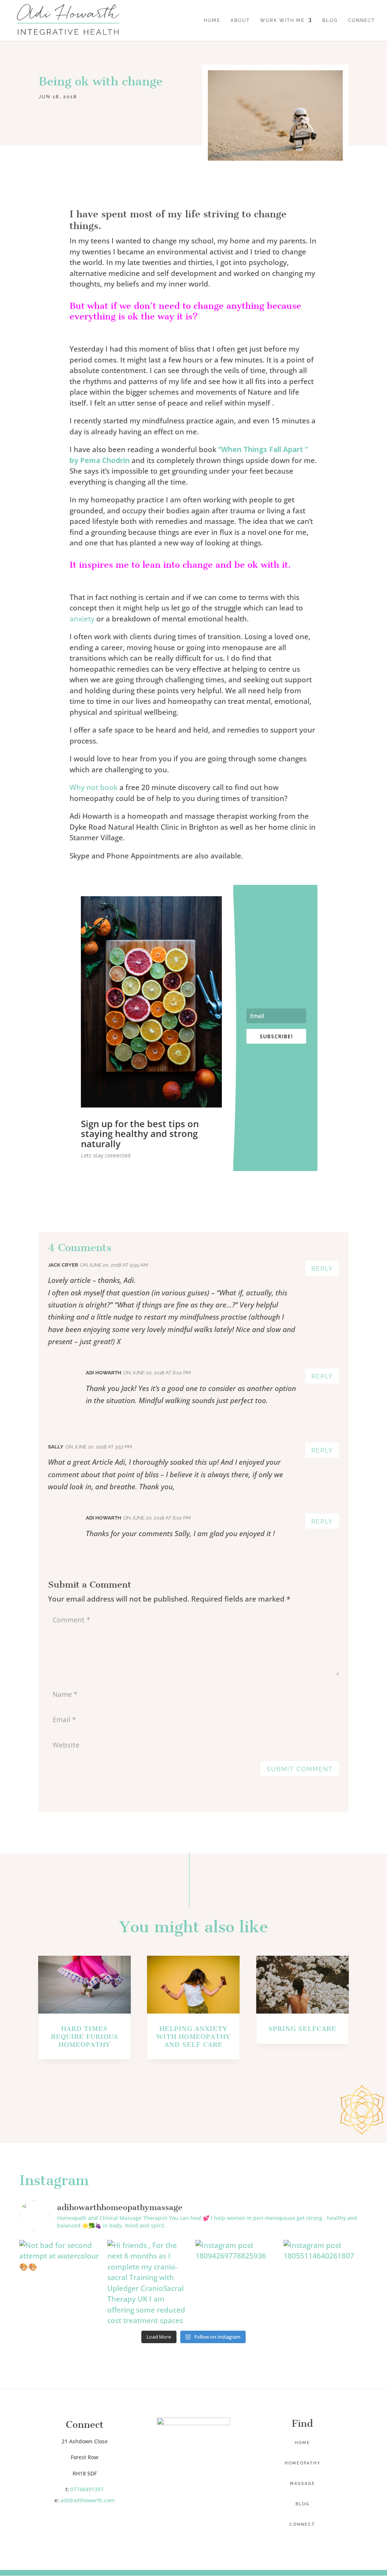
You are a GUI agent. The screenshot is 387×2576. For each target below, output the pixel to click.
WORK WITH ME (282, 20)
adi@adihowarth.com (87, 2500)
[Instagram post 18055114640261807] (326, 2282)
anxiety (82, 619)
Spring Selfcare (302, 2029)
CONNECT (361, 20)
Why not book (94, 787)
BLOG (330, 20)
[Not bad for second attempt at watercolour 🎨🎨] (61, 2282)
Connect (302, 2524)
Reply (322, 1269)
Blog (303, 2504)
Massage (303, 2484)
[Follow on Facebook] (77, 2522)
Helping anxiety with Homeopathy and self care (193, 2037)
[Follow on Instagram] (92, 2522)
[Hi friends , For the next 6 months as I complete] (149, 2282)
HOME (212, 20)
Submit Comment (300, 1769)
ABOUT (240, 20)
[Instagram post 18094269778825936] (238, 2282)
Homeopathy (303, 2463)
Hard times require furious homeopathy (85, 2037)
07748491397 (87, 2489)
